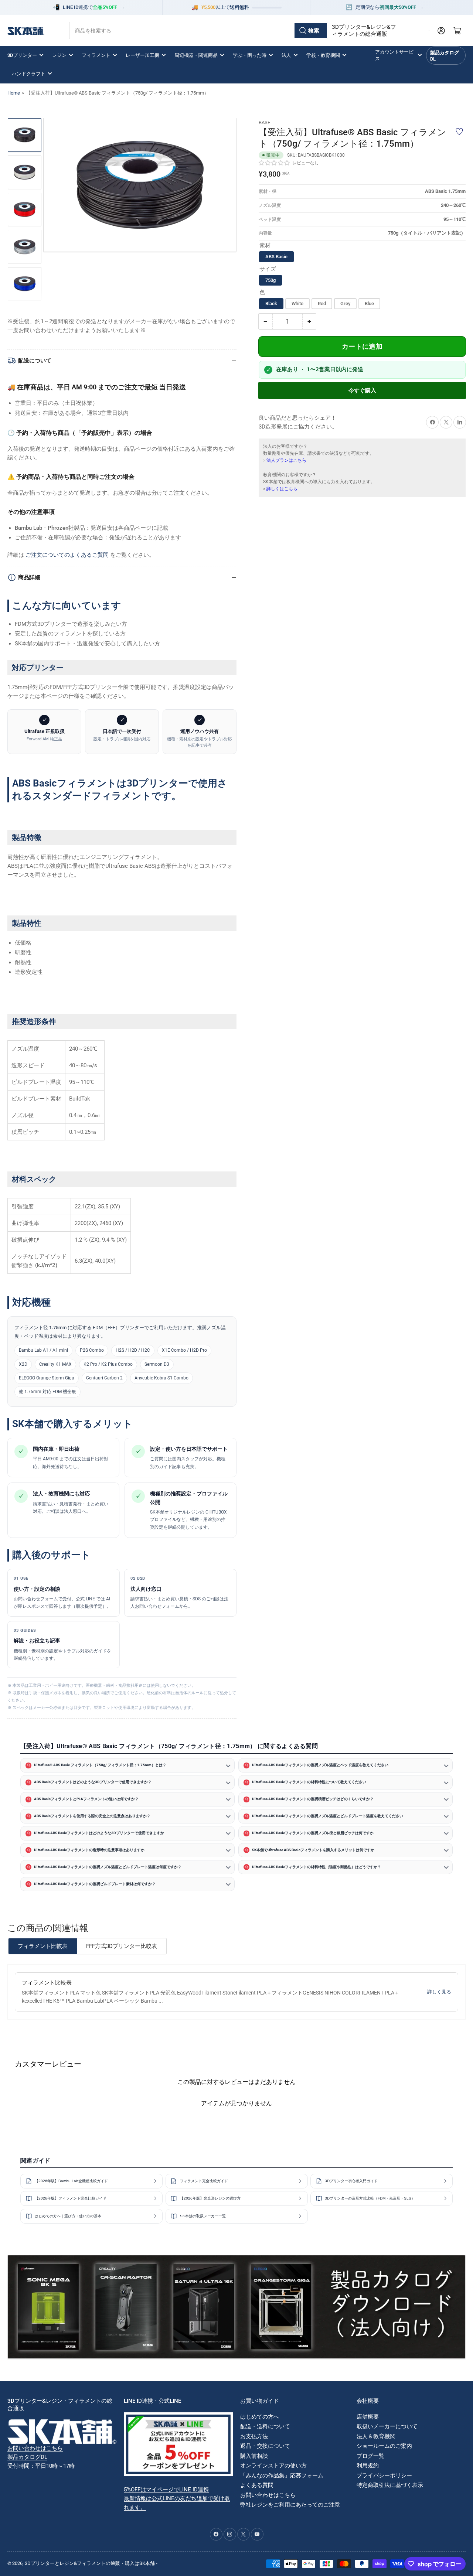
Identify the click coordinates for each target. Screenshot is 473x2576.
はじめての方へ (260, 2417)
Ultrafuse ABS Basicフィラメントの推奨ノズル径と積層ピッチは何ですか (313, 1833)
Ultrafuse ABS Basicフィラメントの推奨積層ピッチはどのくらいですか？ (313, 1799)
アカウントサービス (394, 55)
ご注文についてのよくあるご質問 (67, 555)
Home (14, 93)
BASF (264, 122)
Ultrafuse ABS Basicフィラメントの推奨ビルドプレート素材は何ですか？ (95, 1884)
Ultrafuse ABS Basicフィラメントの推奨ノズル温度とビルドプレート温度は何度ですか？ (108, 1867)
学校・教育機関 (323, 55)
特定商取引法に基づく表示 (390, 2485)
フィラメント (96, 55)
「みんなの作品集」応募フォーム (282, 2476)
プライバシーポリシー (384, 2476)
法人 (286, 55)
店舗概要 (368, 2417)
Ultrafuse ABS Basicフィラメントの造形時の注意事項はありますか (89, 1850)
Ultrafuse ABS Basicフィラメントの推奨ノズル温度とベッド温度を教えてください (320, 1765)
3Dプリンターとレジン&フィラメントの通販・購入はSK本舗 (90, 2563)
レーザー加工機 (142, 55)
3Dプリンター (22, 55)
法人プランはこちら (286, 460)
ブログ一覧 (370, 2456)
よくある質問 (257, 2485)
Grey (345, 304)
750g (270, 280)
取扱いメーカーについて (387, 2426)
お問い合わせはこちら (35, 2448)
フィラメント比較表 (43, 1946)
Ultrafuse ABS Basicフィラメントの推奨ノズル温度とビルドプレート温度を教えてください (328, 1816)
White (297, 304)
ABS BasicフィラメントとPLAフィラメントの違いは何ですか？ (86, 1799)
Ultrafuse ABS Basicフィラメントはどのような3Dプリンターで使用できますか (99, 1833)
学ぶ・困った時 (250, 55)
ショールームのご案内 (384, 2446)
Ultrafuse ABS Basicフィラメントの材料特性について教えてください (309, 1782)
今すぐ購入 (362, 390)
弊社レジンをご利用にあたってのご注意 (290, 2505)
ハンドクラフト (29, 74)
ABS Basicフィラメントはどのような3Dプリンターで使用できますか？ (93, 1782)
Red (322, 304)
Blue (369, 304)
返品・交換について (265, 2446)
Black (271, 304)
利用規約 (368, 2466)
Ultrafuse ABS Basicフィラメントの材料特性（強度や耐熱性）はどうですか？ (317, 1867)
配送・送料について (265, 2426)
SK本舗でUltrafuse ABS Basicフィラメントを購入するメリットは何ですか (313, 1850)
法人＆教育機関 (376, 2436)
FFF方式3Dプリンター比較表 (122, 1946)
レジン (59, 55)
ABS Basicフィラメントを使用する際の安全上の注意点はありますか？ (92, 1816)
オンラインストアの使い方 (273, 2466)
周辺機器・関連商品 (196, 55)
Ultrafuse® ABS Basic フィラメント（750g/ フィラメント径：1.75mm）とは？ (100, 1765)
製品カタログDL (445, 56)
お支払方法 (254, 2436)
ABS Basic (276, 257)
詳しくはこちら (282, 489)
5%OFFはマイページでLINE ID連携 (166, 2490)
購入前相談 (254, 2456)
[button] (275, 163)
